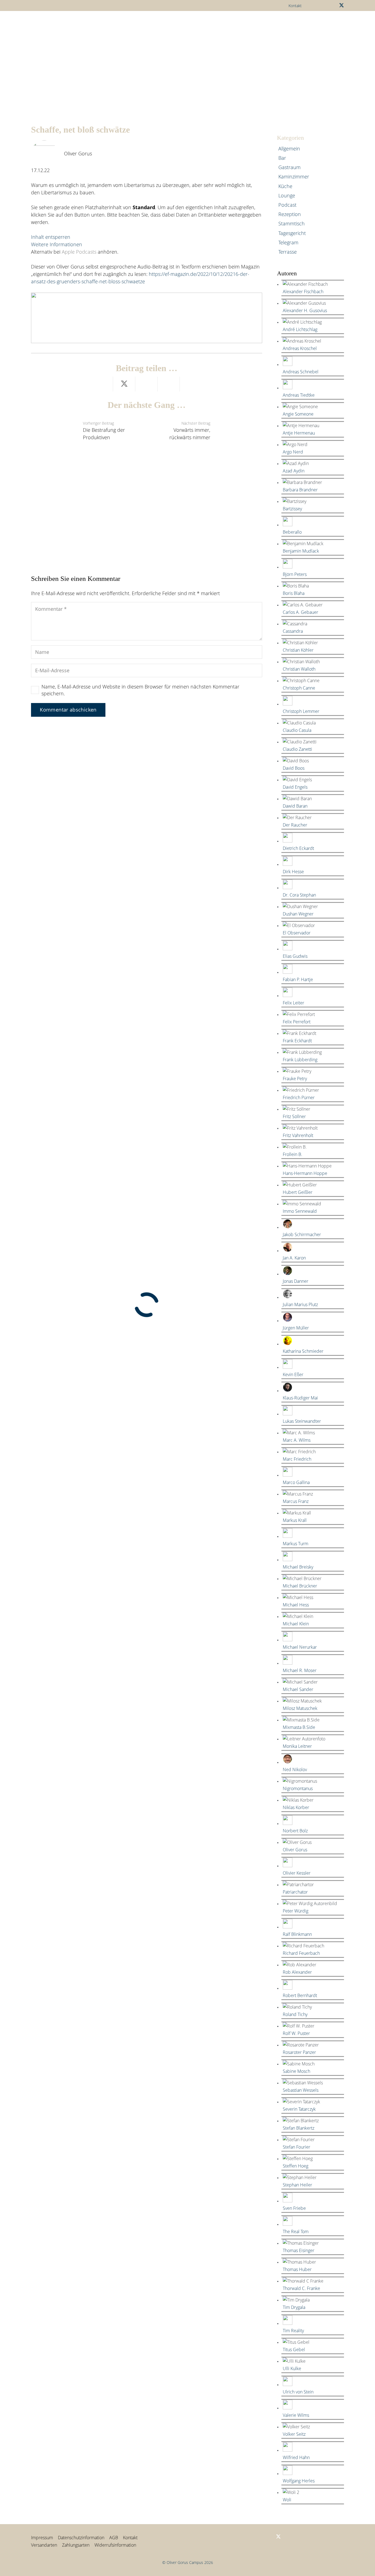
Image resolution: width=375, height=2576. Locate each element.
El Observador (297, 933)
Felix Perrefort (297, 1022)
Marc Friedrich (297, 1459)
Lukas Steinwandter (302, 1421)
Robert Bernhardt (300, 1995)
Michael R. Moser (300, 1670)
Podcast (287, 205)
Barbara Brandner (300, 490)
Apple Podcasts (79, 252)
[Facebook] (315, 5)
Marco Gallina (296, 1482)
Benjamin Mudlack (301, 551)
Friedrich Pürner (299, 1097)
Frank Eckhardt (297, 1041)
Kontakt (130, 2538)
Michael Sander (298, 1689)
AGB (114, 2538)
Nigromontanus (298, 1788)
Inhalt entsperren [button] (51, 237)
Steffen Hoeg (296, 2166)
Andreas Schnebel (301, 372)
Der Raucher (295, 825)
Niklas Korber (296, 1807)
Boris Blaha (294, 593)
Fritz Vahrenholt (298, 1135)
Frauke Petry (295, 1079)
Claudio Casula (297, 730)
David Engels (295, 787)
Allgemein (289, 149)
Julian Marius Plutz (300, 1304)
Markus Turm (296, 1544)
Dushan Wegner (298, 914)
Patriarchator (295, 1892)
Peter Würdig (296, 1911)
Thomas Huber (297, 2269)
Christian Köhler (298, 650)
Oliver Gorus (78, 153)
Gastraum (289, 167)
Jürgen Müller (296, 1328)
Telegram (288, 242)
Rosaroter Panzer (299, 2052)
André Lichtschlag (300, 329)
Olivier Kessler (297, 1873)
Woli (287, 2500)
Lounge (287, 195)
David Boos (294, 768)
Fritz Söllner (294, 1116)
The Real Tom (296, 2231)
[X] (342, 5)
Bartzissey (292, 509)
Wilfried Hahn (296, 2457)
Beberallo (292, 532)
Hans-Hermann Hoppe (305, 1173)
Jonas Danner (296, 1281)
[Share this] (102, 384)
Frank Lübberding (300, 1060)
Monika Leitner (297, 1746)
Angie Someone (298, 414)
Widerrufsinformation (115, 2545)
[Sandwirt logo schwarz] (46, 23)
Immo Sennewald (300, 1211)
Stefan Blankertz (299, 2128)
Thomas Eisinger (299, 2250)
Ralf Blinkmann (297, 1934)
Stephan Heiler (297, 2185)
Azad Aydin (294, 471)
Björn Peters (295, 574)
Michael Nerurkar (300, 1647)
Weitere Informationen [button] (57, 244)
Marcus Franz (296, 1501)
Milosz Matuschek (300, 1708)
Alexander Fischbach (303, 292)
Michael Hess (296, 1605)
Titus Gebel (294, 2350)
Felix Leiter (293, 1003)
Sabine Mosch (296, 2071)
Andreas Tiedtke (299, 395)
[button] (187, 23)
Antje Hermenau (299, 433)
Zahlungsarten (76, 2545)
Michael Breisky (298, 1567)
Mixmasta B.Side (299, 1727)
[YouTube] (332, 5)
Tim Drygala (294, 2307)
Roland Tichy (295, 2014)
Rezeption (290, 214)
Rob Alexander (297, 1972)
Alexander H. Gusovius (305, 310)
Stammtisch (292, 223)
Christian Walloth (299, 669)
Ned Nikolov (295, 1769)
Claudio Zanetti (297, 749)
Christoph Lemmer (301, 711)
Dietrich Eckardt (298, 848)
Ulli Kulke (292, 2368)
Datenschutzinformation (81, 2538)
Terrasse (288, 252)
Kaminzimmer (294, 177)
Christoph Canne (299, 688)
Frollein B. (293, 1154)
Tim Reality (293, 2331)
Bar (282, 158)
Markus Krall (295, 1520)
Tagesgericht (292, 233)
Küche (285, 186)
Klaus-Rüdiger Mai (300, 1398)
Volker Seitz (294, 2434)
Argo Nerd (293, 452)
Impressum (42, 2538)
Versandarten (44, 2545)
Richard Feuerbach (301, 1953)
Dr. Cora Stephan (299, 895)
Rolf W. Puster (296, 2033)
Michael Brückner (300, 1586)
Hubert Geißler (298, 1192)
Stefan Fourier (296, 2147)
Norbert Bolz (295, 1831)
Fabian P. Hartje (298, 979)
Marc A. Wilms (297, 1440)
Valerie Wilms (296, 2415)
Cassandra (293, 631)
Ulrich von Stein (298, 2392)
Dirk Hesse (293, 872)
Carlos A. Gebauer (300, 612)
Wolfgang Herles (299, 2481)
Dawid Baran (295, 806)
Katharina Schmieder (303, 1351)
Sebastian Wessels (301, 2090)
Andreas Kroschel (300, 348)
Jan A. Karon (294, 1258)
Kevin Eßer (293, 1374)
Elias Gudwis (295, 956)
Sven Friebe (294, 2208)
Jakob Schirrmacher (302, 1234)
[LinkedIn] (323, 5)
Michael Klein (296, 1624)
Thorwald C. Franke (301, 2288)
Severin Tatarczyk (299, 2109)
